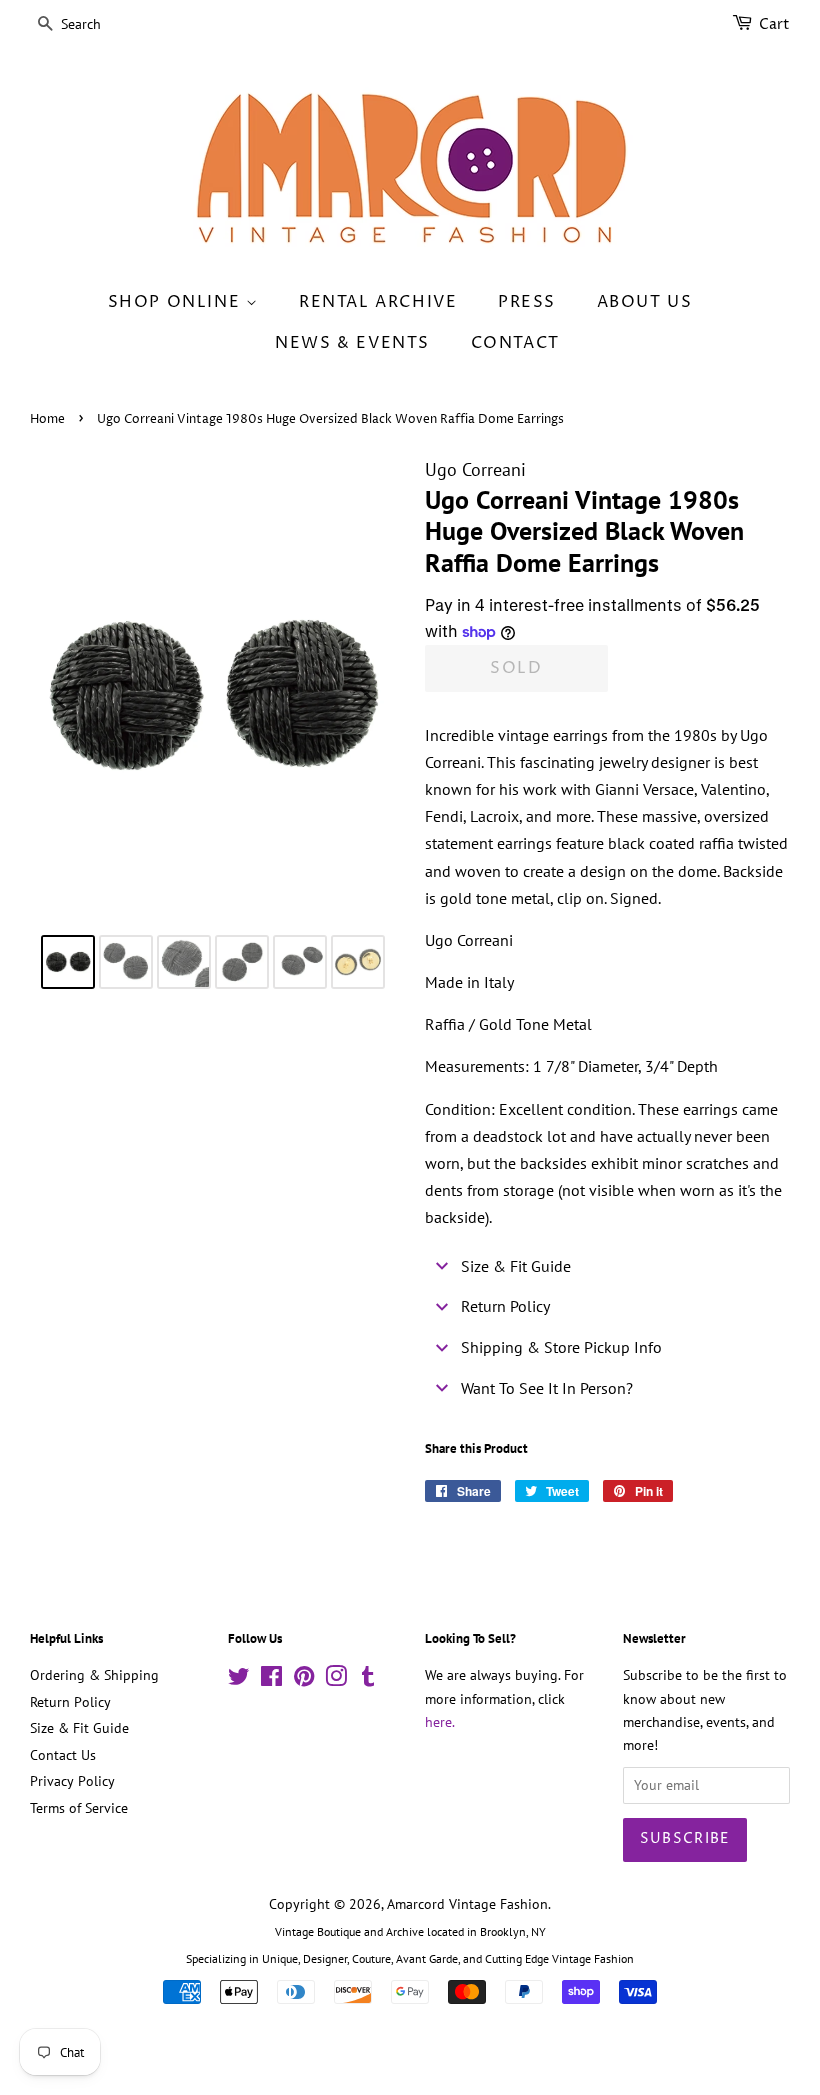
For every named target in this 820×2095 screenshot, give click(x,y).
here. (440, 1722)
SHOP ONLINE (177, 302)
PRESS (527, 302)
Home (47, 419)
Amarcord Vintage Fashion (467, 1904)
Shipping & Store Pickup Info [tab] (561, 1347)
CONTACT (515, 343)
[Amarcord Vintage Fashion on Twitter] (239, 1680)
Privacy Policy (72, 1781)
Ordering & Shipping (94, 1675)
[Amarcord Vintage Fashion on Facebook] (271, 1680)
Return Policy (70, 1702)
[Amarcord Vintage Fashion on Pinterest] (304, 1680)
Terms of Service (79, 1808)
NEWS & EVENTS (352, 343)
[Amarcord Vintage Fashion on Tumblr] (368, 1680)
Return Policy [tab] (505, 1306)
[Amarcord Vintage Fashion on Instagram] (336, 1680)
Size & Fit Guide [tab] (516, 1266)
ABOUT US (645, 302)
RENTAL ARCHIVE (378, 302)
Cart (774, 24)
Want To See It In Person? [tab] (547, 1388)
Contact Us (63, 1755)
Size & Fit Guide (79, 1728)
